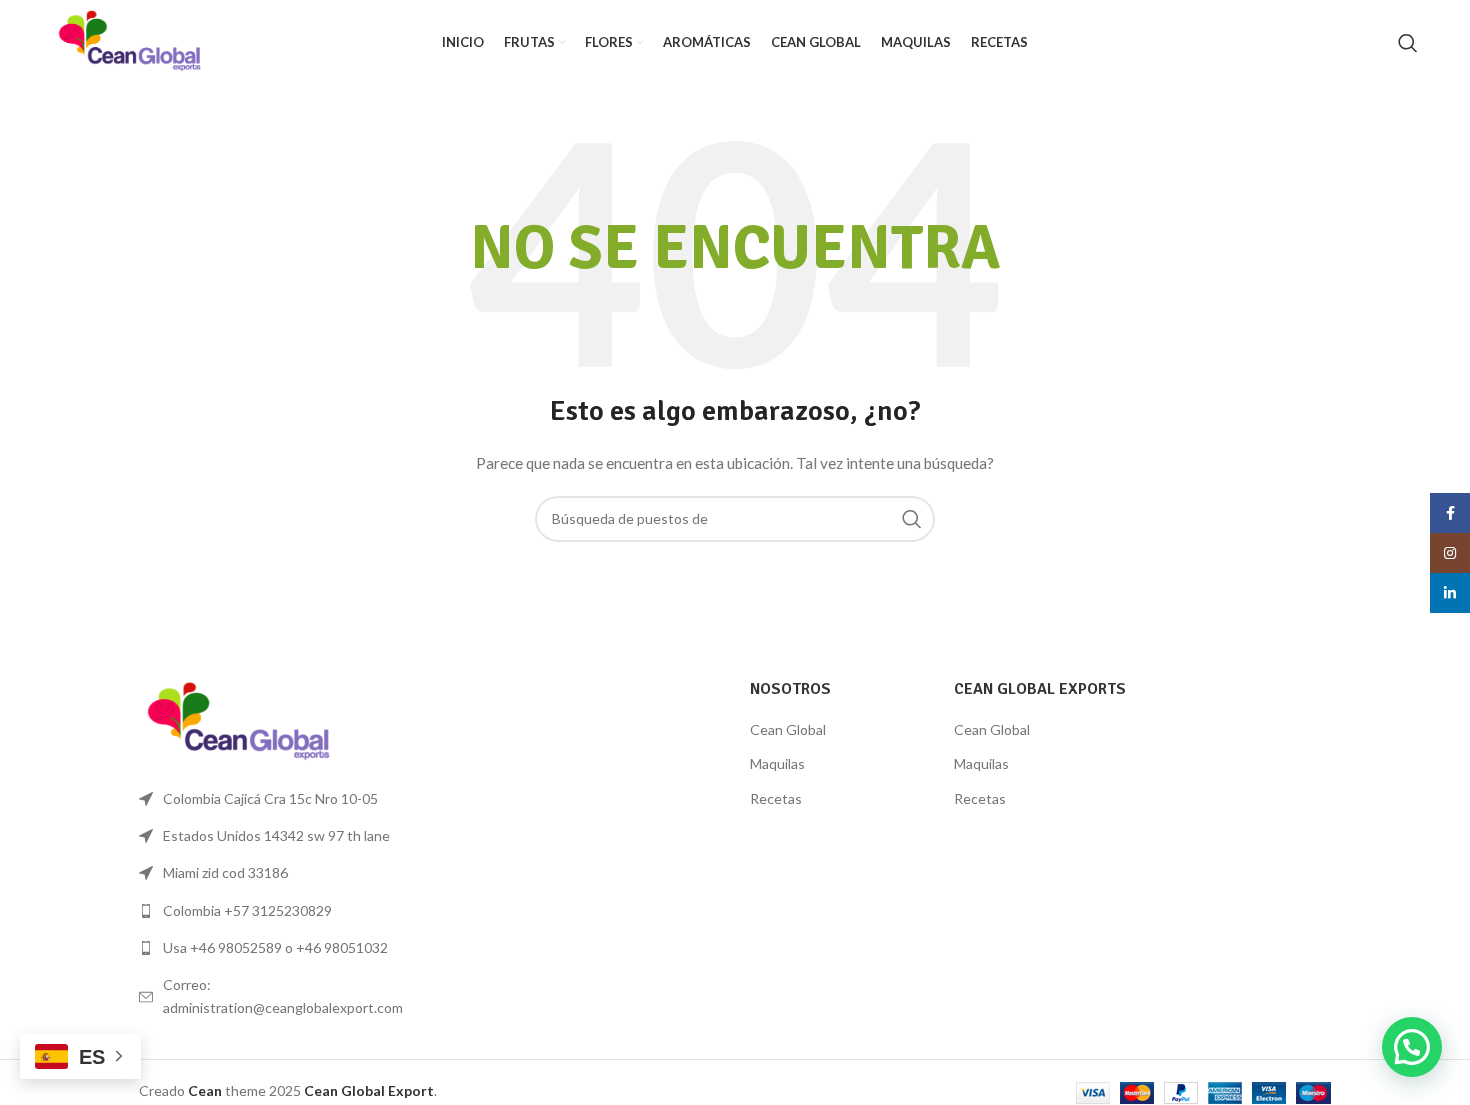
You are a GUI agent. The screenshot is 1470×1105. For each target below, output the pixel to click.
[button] (1412, 1047)
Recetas (776, 798)
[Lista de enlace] (277, 911)
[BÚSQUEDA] (912, 519)
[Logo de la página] (130, 40)
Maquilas (777, 763)
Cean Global (788, 729)
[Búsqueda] (1408, 43)
